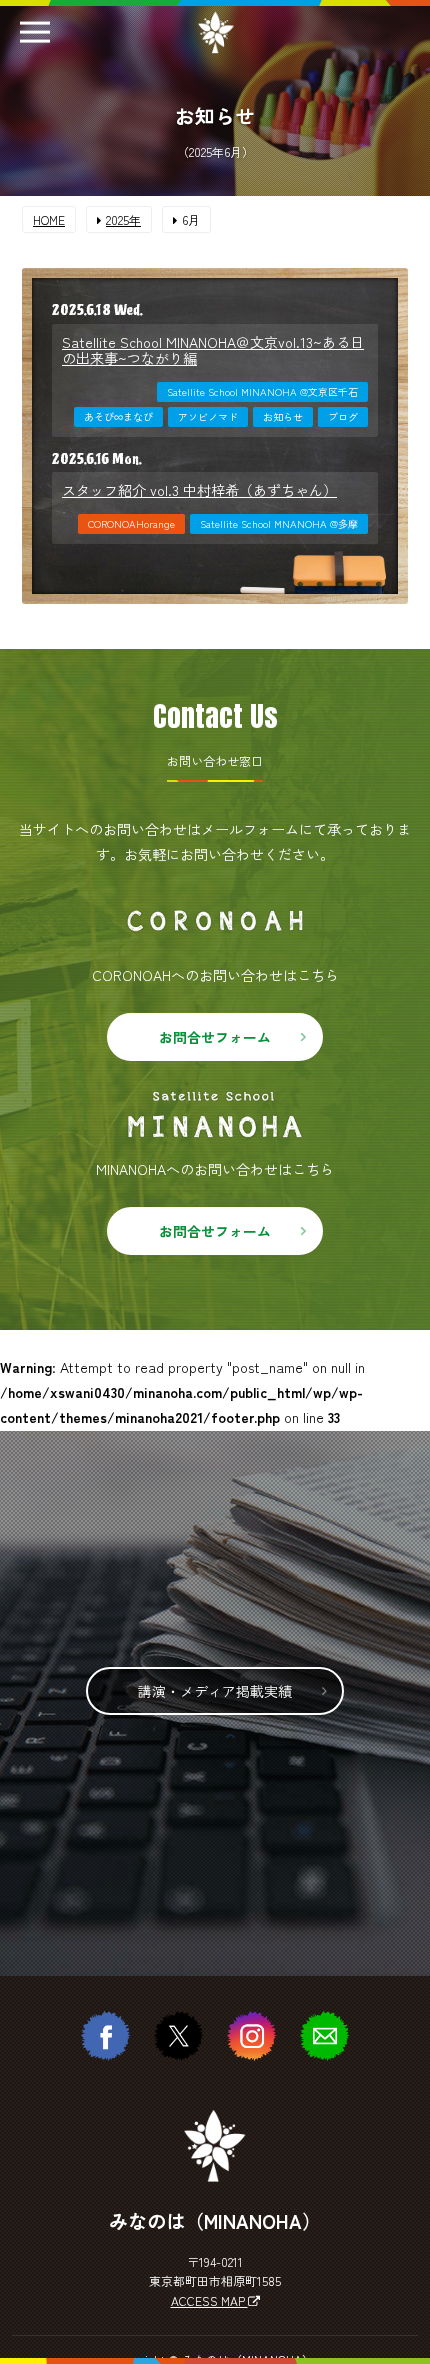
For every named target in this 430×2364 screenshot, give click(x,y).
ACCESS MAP (209, 2300)
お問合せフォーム (215, 1037)
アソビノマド (208, 416)
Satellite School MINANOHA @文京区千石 (262, 391)
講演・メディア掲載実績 (215, 1691)
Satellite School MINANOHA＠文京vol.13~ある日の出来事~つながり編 (213, 350)
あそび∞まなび (118, 416)
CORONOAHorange (131, 523)
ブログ (343, 416)
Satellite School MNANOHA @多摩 (279, 523)
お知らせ (283, 416)
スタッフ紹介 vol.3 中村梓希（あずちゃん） (199, 490)
